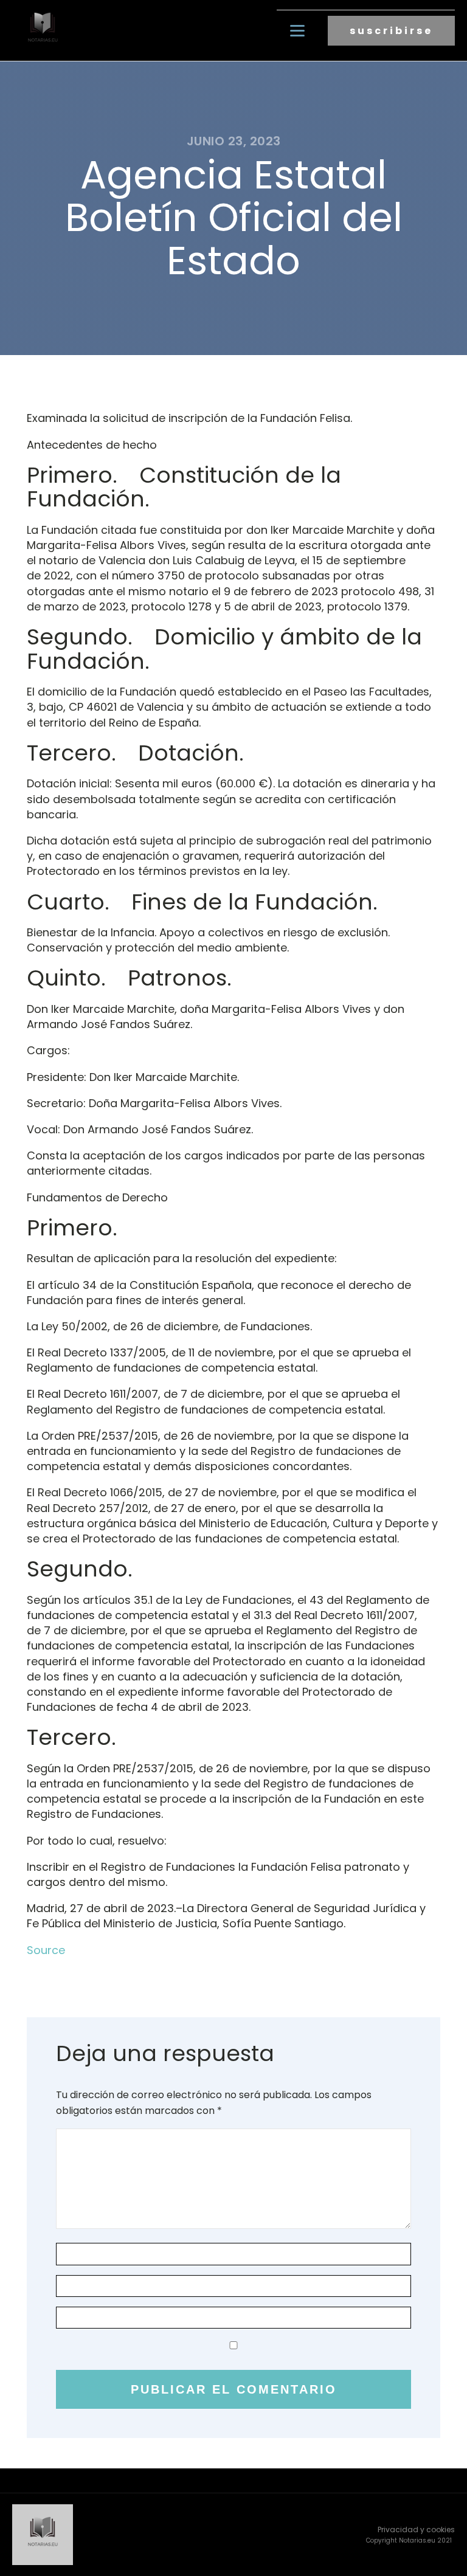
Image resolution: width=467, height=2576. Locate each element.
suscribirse (391, 31)
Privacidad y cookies (416, 2529)
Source (46, 1950)
